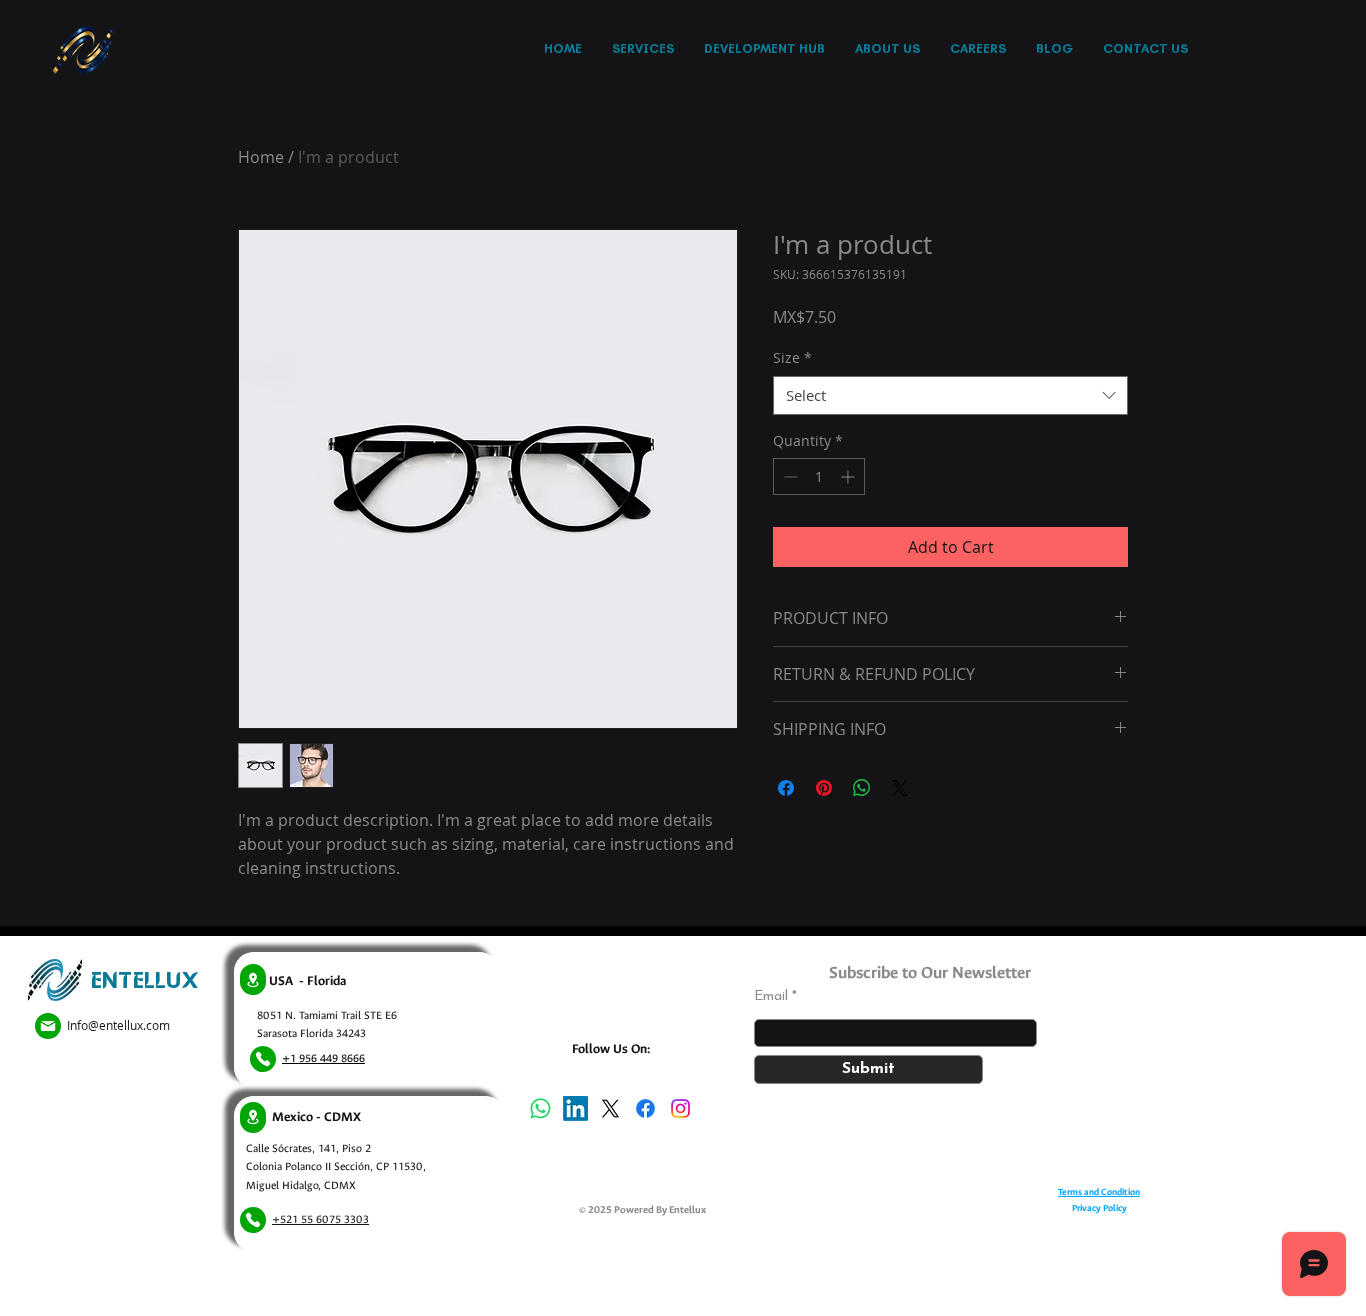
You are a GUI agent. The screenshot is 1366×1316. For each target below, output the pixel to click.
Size (792, 357)
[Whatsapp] (540, 1108)
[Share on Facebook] (786, 788)
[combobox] (950, 395)
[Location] (253, 979)
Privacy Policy (1099, 1208)
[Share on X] (900, 788)
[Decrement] (788, 476)
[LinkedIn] (575, 1108)
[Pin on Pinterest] (824, 788)
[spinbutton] (819, 476)
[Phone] (263, 1059)
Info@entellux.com (118, 1025)
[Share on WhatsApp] (862, 788)
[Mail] (48, 1026)
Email (771, 997)
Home (261, 157)
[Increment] (849, 476)
